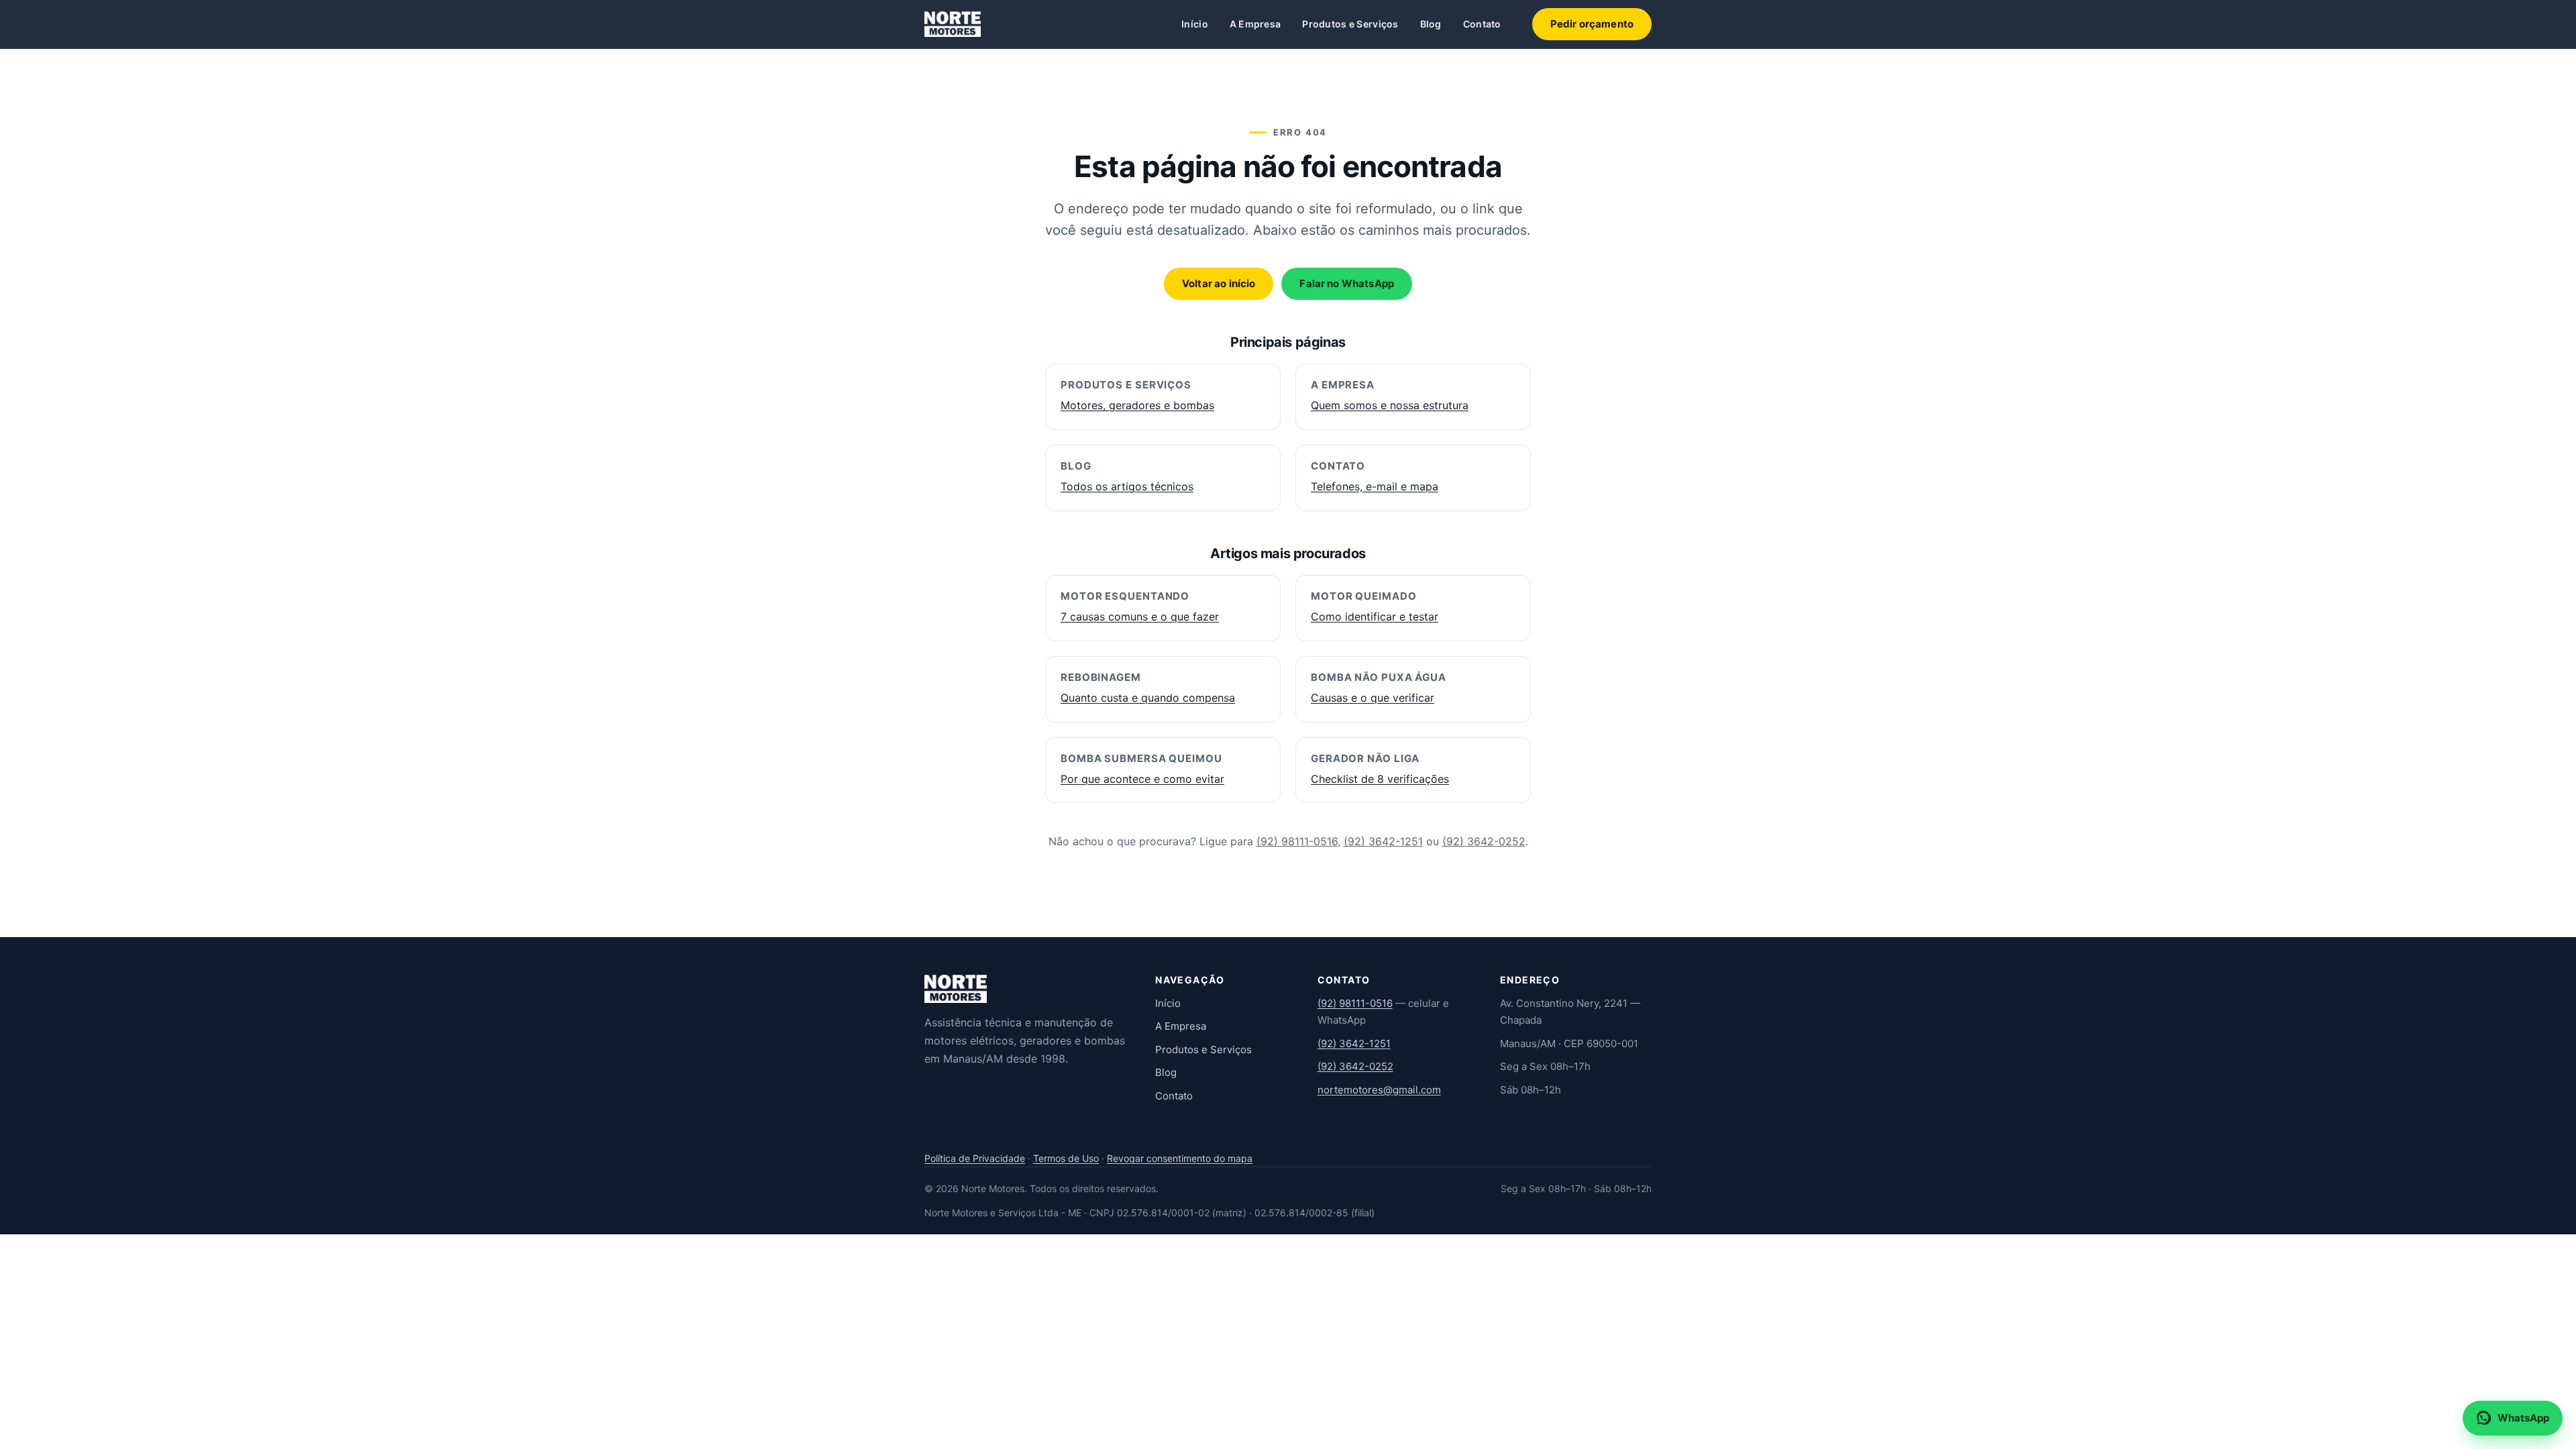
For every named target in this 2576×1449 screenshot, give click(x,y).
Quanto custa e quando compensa (1148, 698)
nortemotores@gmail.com (1379, 1090)
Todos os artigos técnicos (1127, 486)
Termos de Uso (1066, 1158)
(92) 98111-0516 (1297, 841)
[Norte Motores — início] (953, 24)
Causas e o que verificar (1373, 698)
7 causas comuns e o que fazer (1140, 616)
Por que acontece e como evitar (1142, 779)
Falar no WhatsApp (1347, 283)
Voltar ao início (1219, 283)
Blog (1431, 24)
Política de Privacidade (975, 1158)
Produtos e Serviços (1350, 24)
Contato (1482, 24)
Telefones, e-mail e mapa (1375, 486)
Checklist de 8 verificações (1380, 779)
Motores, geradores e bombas (1137, 405)
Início (1195, 24)
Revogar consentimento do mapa (1180, 1158)
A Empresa (1255, 24)
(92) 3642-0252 (1484, 841)
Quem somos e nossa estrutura (1390, 405)
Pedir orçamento (1592, 24)
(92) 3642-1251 (1383, 841)
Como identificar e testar (1375, 616)
